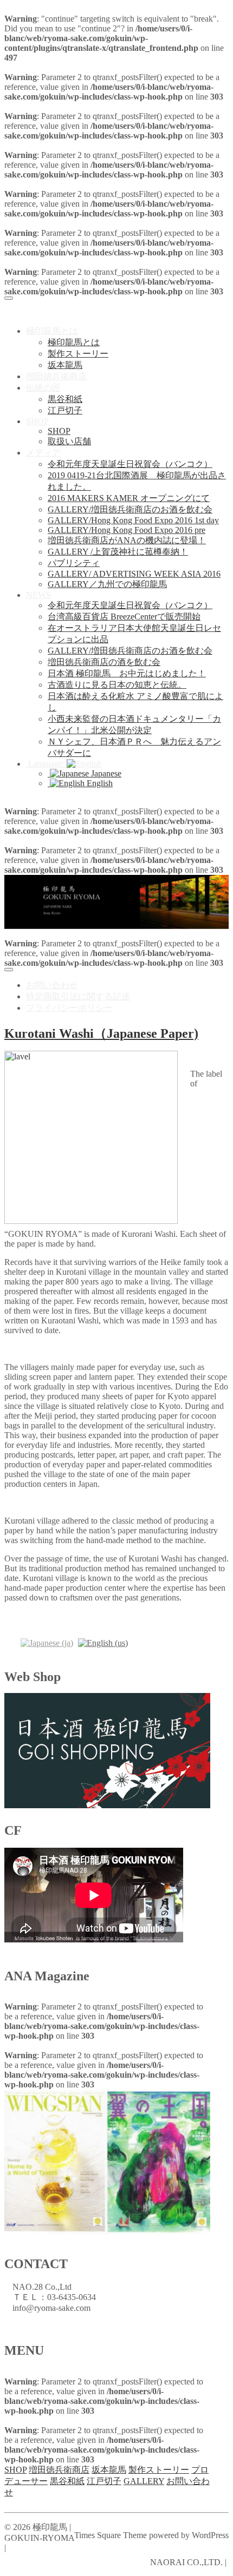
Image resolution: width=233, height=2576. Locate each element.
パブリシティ (74, 563)
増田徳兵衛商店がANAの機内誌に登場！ (127, 540)
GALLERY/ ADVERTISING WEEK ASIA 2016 (134, 574)
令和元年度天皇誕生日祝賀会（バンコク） (130, 464)
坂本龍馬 (65, 365)
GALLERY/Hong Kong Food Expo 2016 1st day (133, 520)
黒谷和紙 (65, 399)
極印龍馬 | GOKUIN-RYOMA (97, 308)
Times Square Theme (111, 2535)
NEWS (38, 595)
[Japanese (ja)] (47, 1642)
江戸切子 (65, 410)
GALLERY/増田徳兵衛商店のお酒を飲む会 (130, 509)
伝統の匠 (43, 388)
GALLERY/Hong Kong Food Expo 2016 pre (127, 530)
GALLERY (144, 2481)
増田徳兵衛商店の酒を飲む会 (104, 662)
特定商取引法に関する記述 (78, 996)
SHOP (37, 421)
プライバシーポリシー (69, 1008)
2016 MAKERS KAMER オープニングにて (129, 498)
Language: (46, 764)
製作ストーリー (78, 354)
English (99, 783)
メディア (43, 453)
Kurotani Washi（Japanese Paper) (101, 1033)
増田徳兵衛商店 (56, 376)
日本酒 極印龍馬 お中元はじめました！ (127, 673)
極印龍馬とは (52, 331)
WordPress (210, 2535)
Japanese (105, 773)
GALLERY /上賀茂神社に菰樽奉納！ (118, 552)
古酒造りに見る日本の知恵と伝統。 (117, 685)
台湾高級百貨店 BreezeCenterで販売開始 (124, 617)
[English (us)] (103, 1642)
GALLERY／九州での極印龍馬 (107, 584)
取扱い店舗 (69, 441)
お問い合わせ (52, 985)
